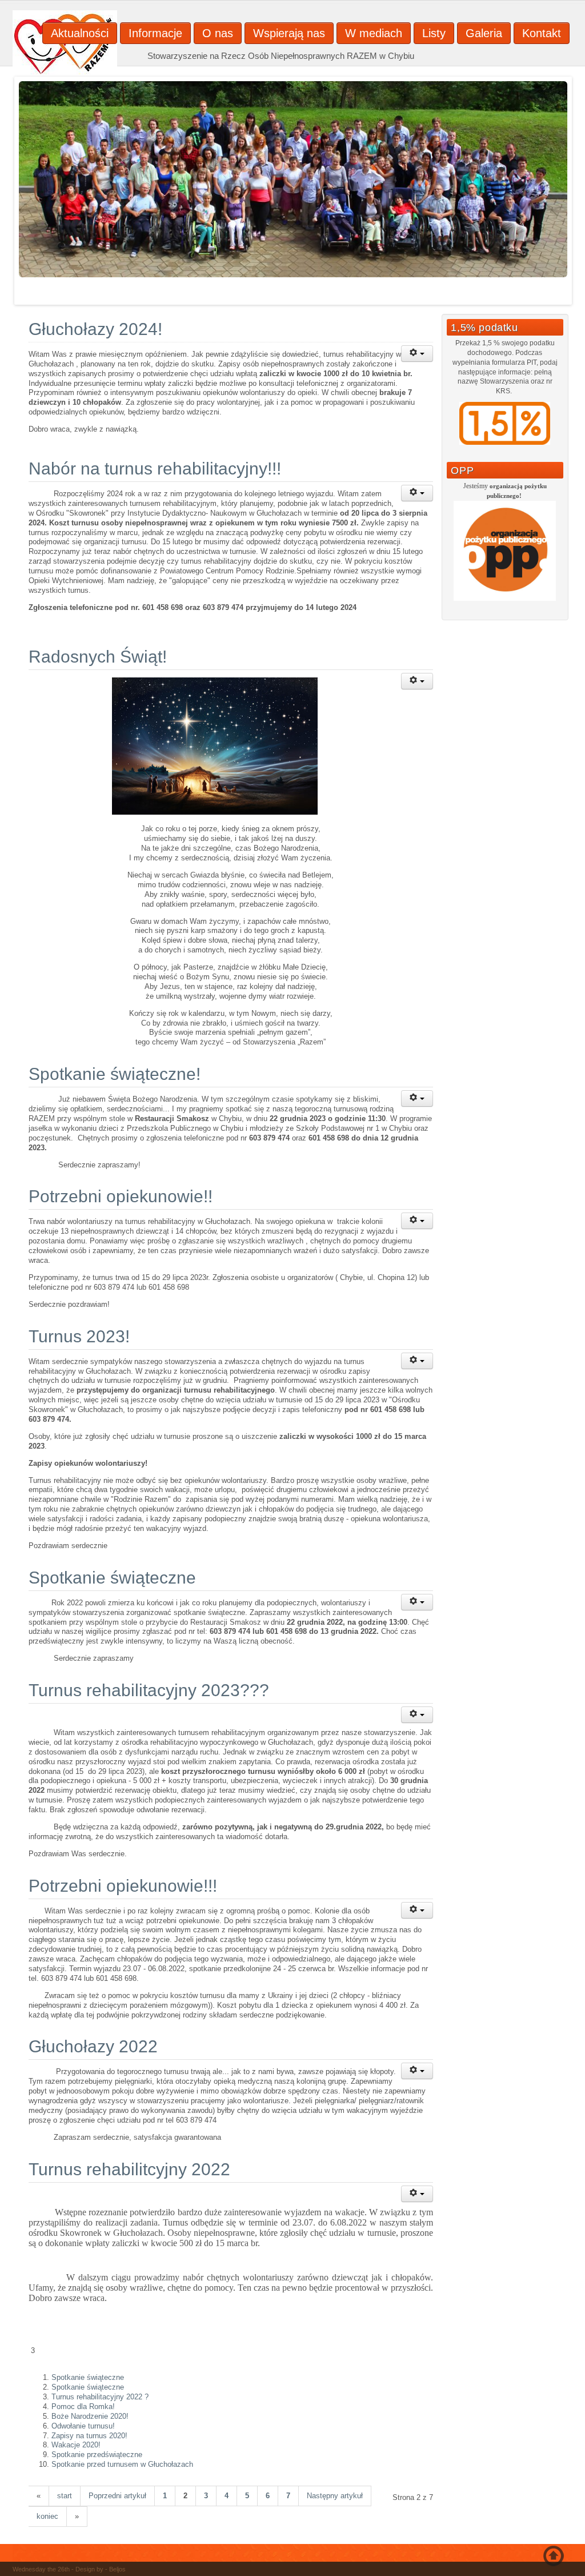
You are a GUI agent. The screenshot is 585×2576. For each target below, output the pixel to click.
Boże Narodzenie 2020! (90, 2416)
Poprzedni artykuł (117, 2496)
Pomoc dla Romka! (83, 2406)
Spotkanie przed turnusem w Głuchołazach (122, 2464)
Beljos (117, 2569)
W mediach (374, 33)
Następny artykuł (335, 2496)
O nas (218, 33)
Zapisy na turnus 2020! (89, 2436)
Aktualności (80, 33)
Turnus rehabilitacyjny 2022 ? (100, 2397)
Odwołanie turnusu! (83, 2426)
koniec (47, 2516)
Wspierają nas (289, 33)
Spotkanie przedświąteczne (97, 2455)
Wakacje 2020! (76, 2445)
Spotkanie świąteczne (88, 2377)
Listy (434, 33)
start (65, 2496)
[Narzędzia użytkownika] (417, 354)
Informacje (155, 33)
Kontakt (542, 33)
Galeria (484, 33)
